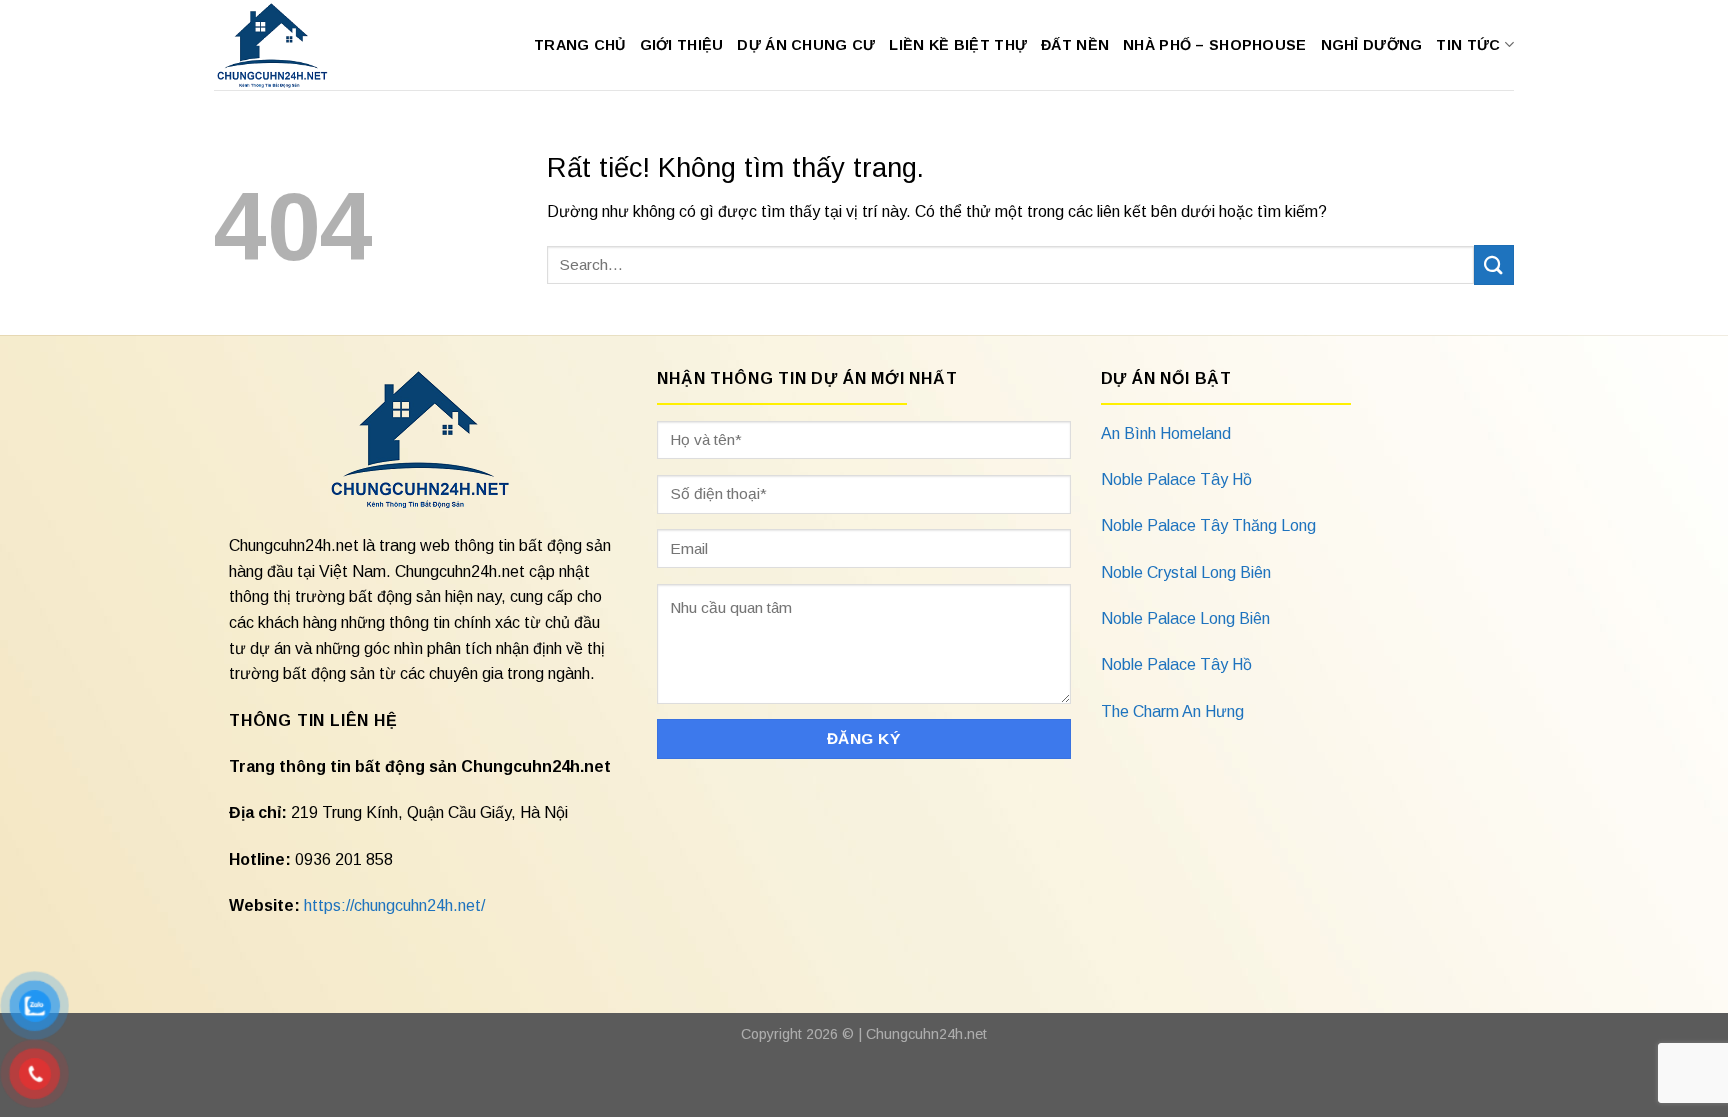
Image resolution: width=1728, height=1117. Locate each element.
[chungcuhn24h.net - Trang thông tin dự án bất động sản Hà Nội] (282, 45)
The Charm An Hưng (1172, 711)
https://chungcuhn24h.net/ (394, 905)
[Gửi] (1494, 264)
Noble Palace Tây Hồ (1176, 479)
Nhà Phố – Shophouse (1214, 45)
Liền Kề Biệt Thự (958, 45)
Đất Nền (1075, 45)
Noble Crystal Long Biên (1186, 572)
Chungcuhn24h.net (926, 1034)
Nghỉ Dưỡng (1372, 45)
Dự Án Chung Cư (806, 45)
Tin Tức (1468, 45)
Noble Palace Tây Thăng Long (1208, 525)
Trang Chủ (580, 45)
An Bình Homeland (1166, 433)
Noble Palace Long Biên (1185, 618)
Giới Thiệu (682, 45)
